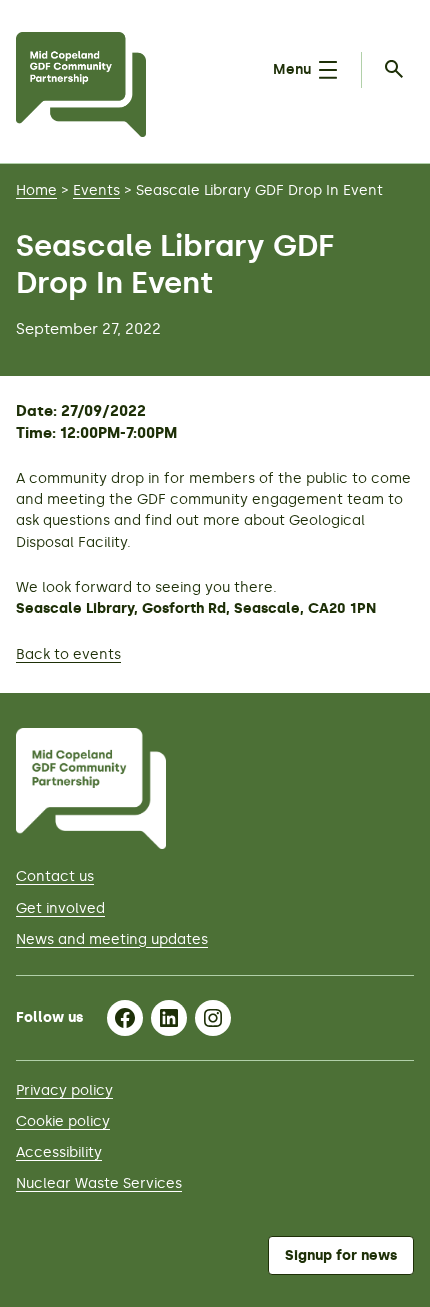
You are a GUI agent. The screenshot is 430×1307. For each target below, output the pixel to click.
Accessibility (59, 1152)
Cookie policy (63, 1121)
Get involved (60, 908)
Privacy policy (64, 1090)
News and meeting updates (112, 939)
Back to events (68, 654)
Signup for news (341, 1255)
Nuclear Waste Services (99, 1183)
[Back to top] (389, 652)
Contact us (55, 876)
